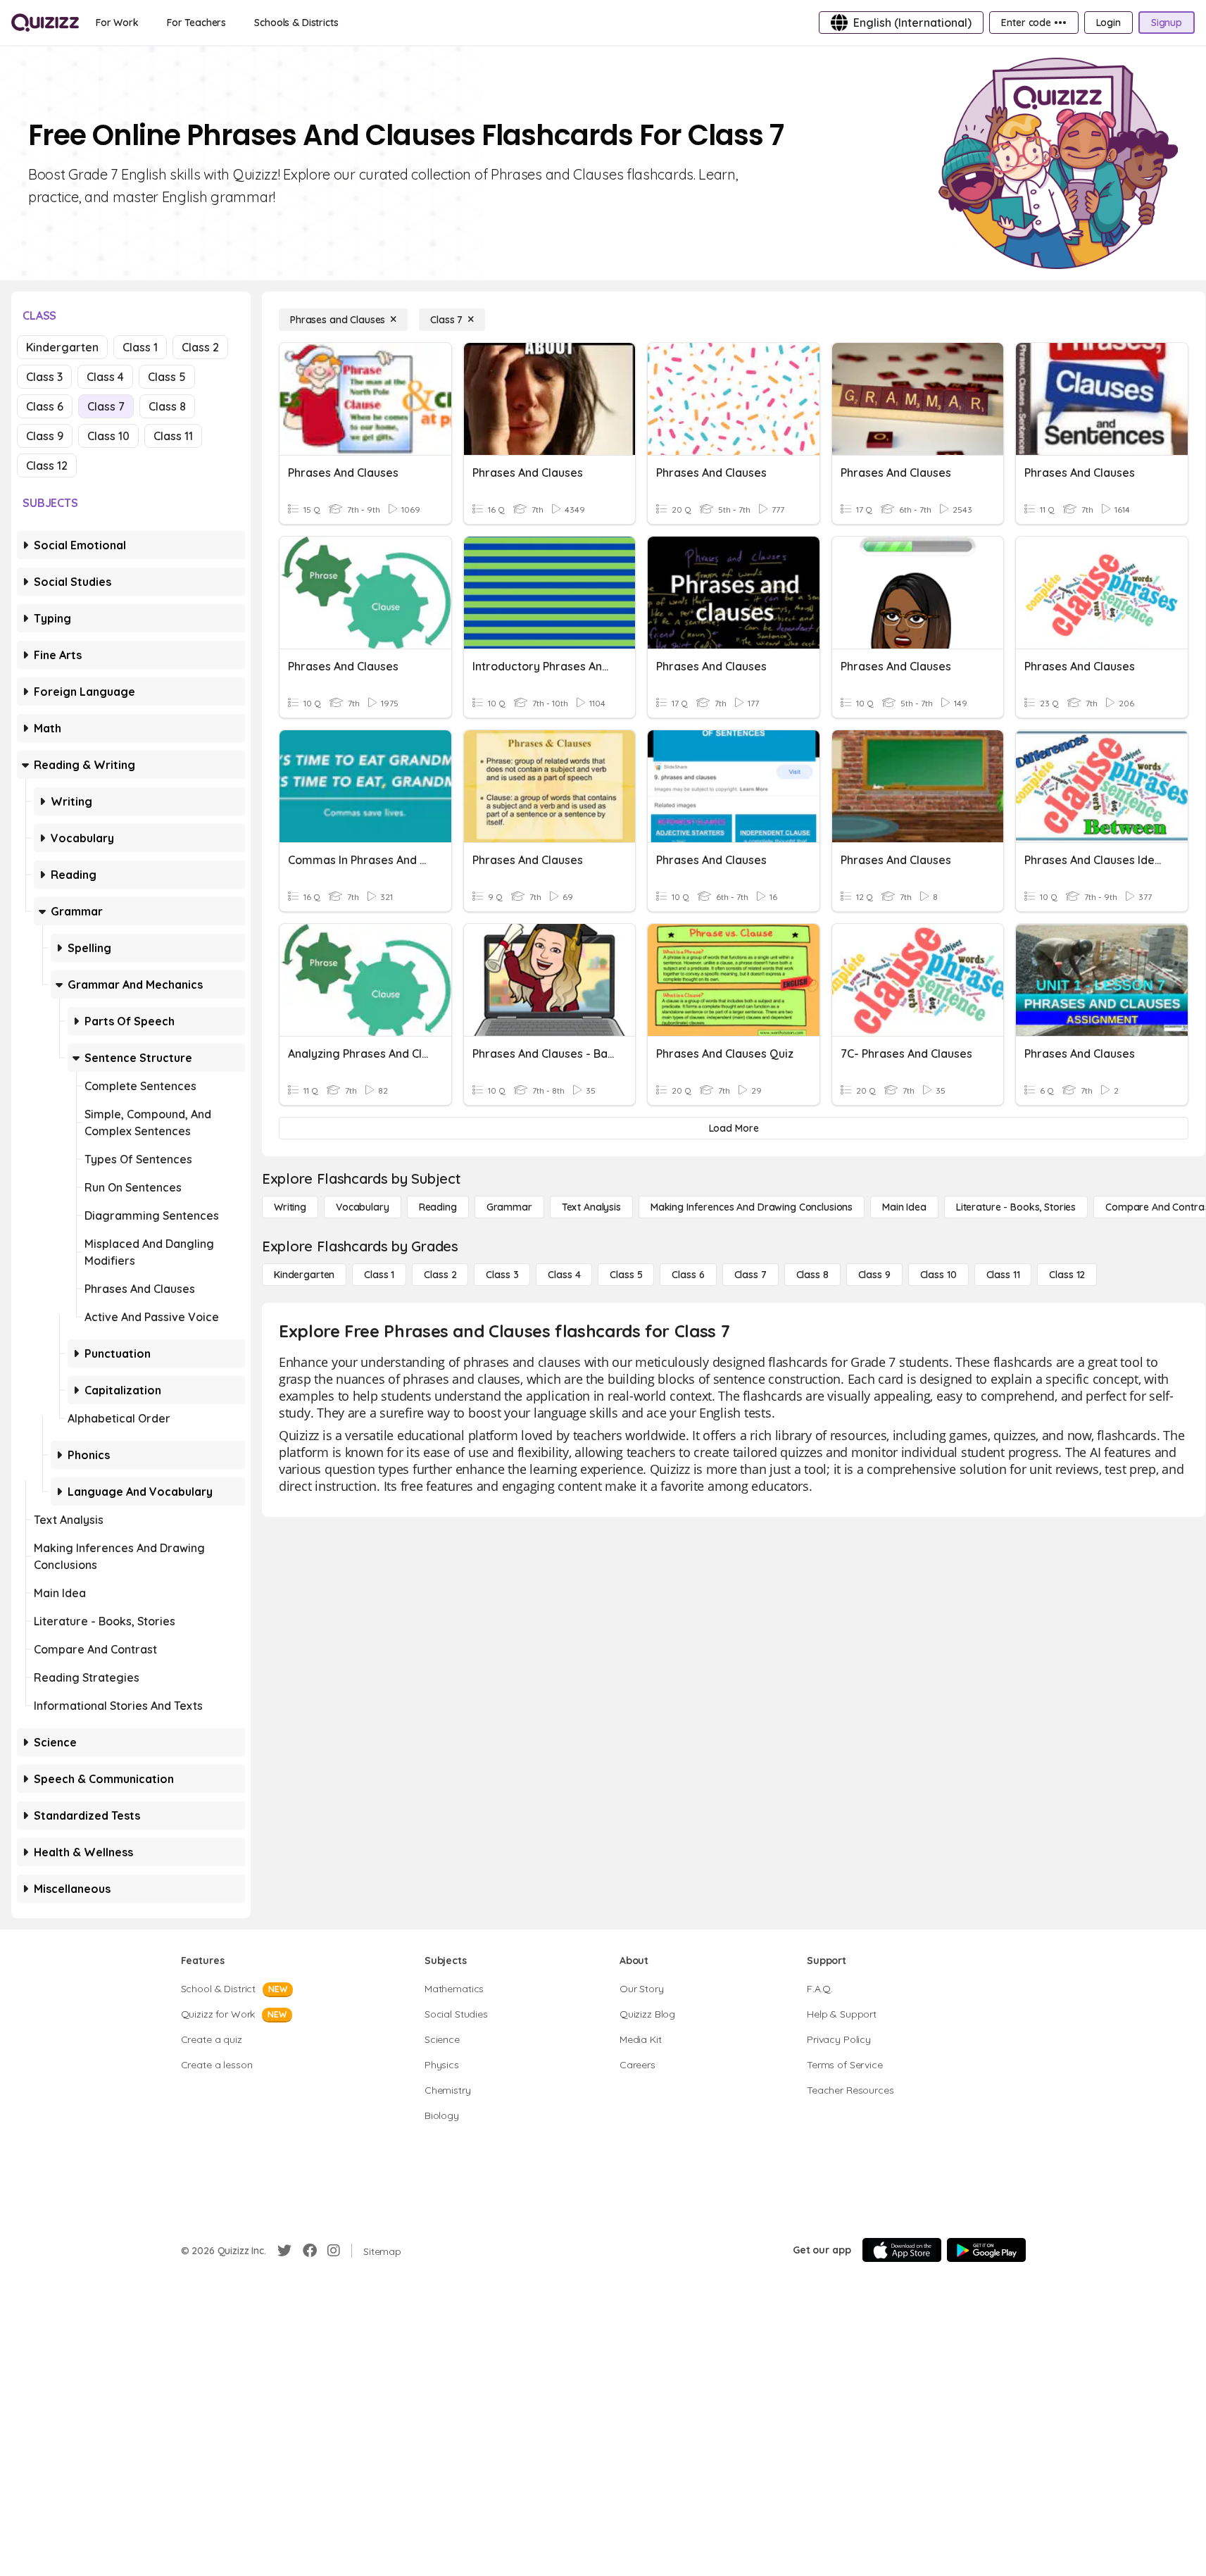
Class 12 (47, 465)
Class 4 (105, 377)
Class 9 (45, 436)
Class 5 (167, 377)
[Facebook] (310, 2251)
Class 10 (108, 436)
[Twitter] (284, 2251)
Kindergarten (62, 347)
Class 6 (45, 406)
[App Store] (902, 2250)
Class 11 (173, 436)
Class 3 (44, 377)
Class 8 (167, 406)
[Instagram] (334, 2251)
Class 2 (200, 347)
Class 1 (140, 347)
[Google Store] (986, 2250)
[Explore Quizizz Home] (45, 23)
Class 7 (106, 406)
